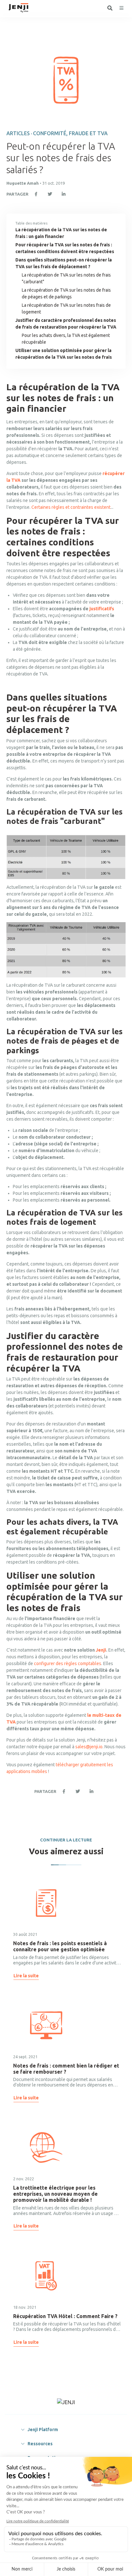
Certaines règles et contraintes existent (71, 507)
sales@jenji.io (89, 1747)
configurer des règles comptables (68, 1663)
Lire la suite (26, 1976)
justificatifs (102, 609)
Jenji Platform (43, 2430)
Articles (18, 133)
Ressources (40, 2444)
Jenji (101, 1650)
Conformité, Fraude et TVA (70, 133)
